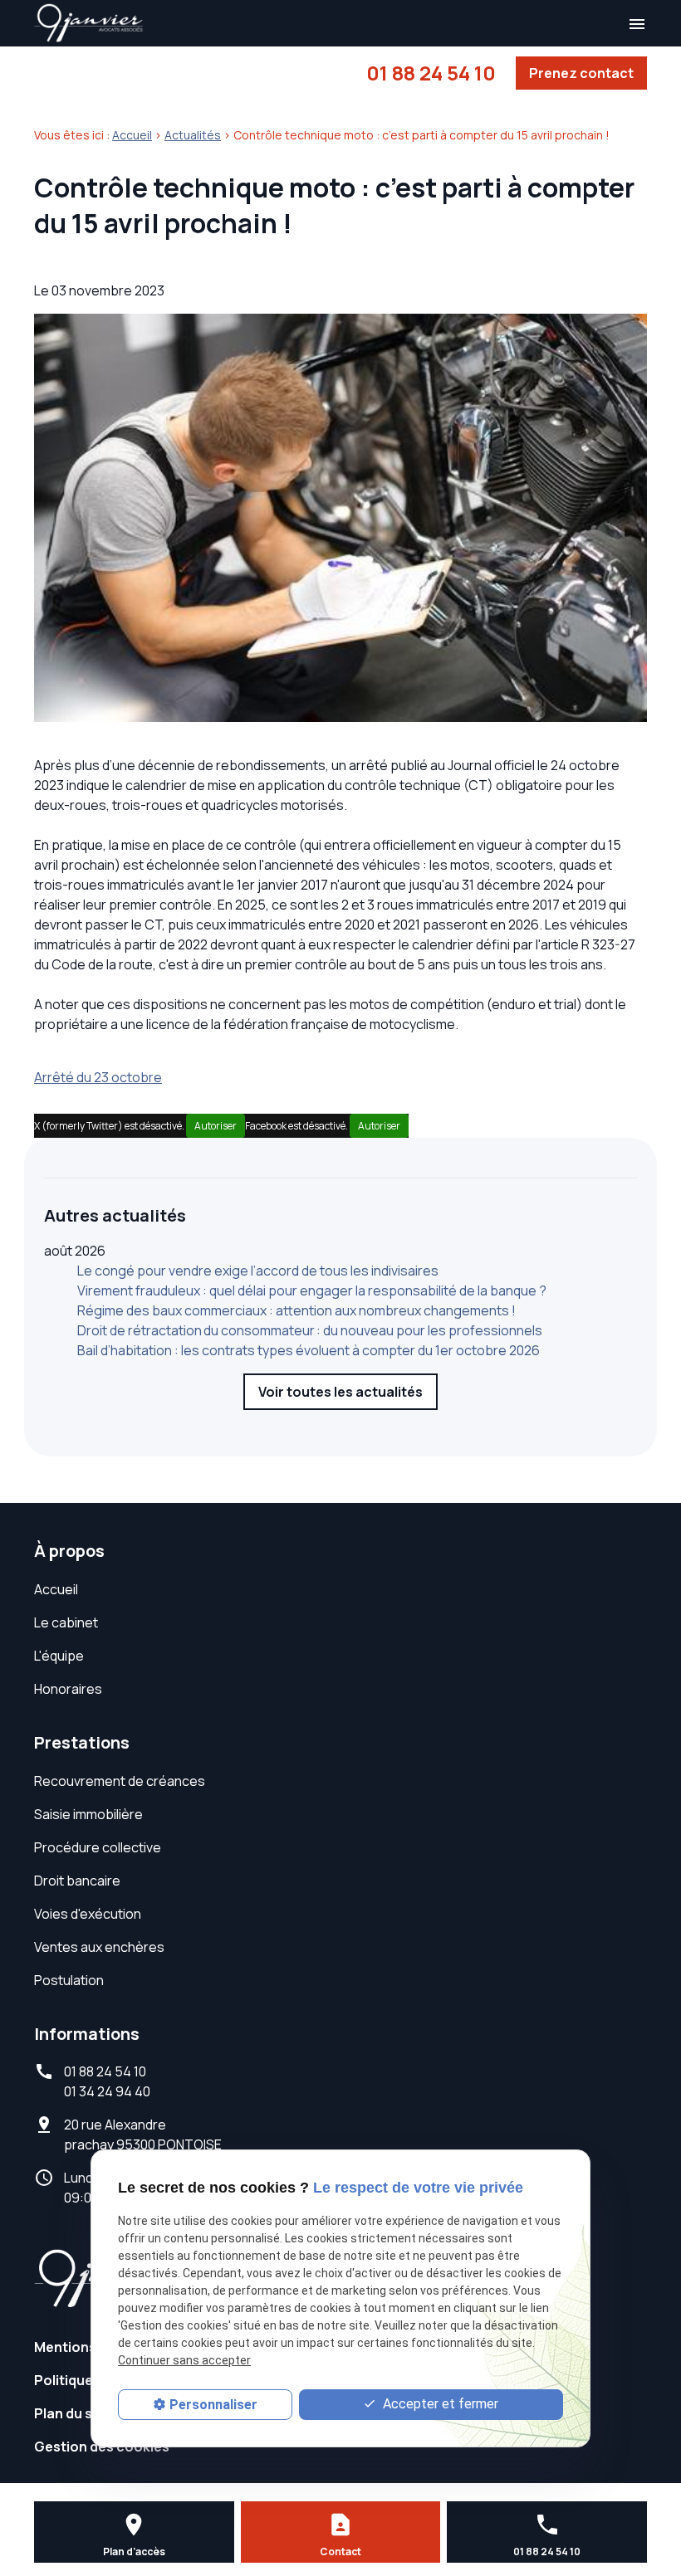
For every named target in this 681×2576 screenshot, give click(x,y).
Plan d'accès (134, 2552)
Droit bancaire (77, 1881)
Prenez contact (581, 73)
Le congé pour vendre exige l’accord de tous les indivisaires (258, 1271)
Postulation (69, 1980)
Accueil (132, 135)
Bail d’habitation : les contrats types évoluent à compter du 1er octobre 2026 (309, 1350)
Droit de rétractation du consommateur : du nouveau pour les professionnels (310, 1330)
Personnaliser (213, 2405)
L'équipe (59, 1656)
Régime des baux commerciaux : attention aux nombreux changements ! (296, 1310)
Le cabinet (66, 1622)
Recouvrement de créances (120, 1781)
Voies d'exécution (88, 1914)
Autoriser (216, 1126)
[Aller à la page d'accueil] (89, 23)
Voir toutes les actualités (340, 1392)
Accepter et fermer (439, 2404)
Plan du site (72, 2413)
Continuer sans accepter (184, 2360)
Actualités (193, 135)
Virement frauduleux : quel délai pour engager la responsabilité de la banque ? (312, 1290)
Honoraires (68, 1689)
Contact (340, 2552)
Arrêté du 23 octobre (98, 1077)
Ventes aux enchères (99, 1947)
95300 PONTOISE (143, 2134)
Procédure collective (98, 1847)
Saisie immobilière (88, 1814)
